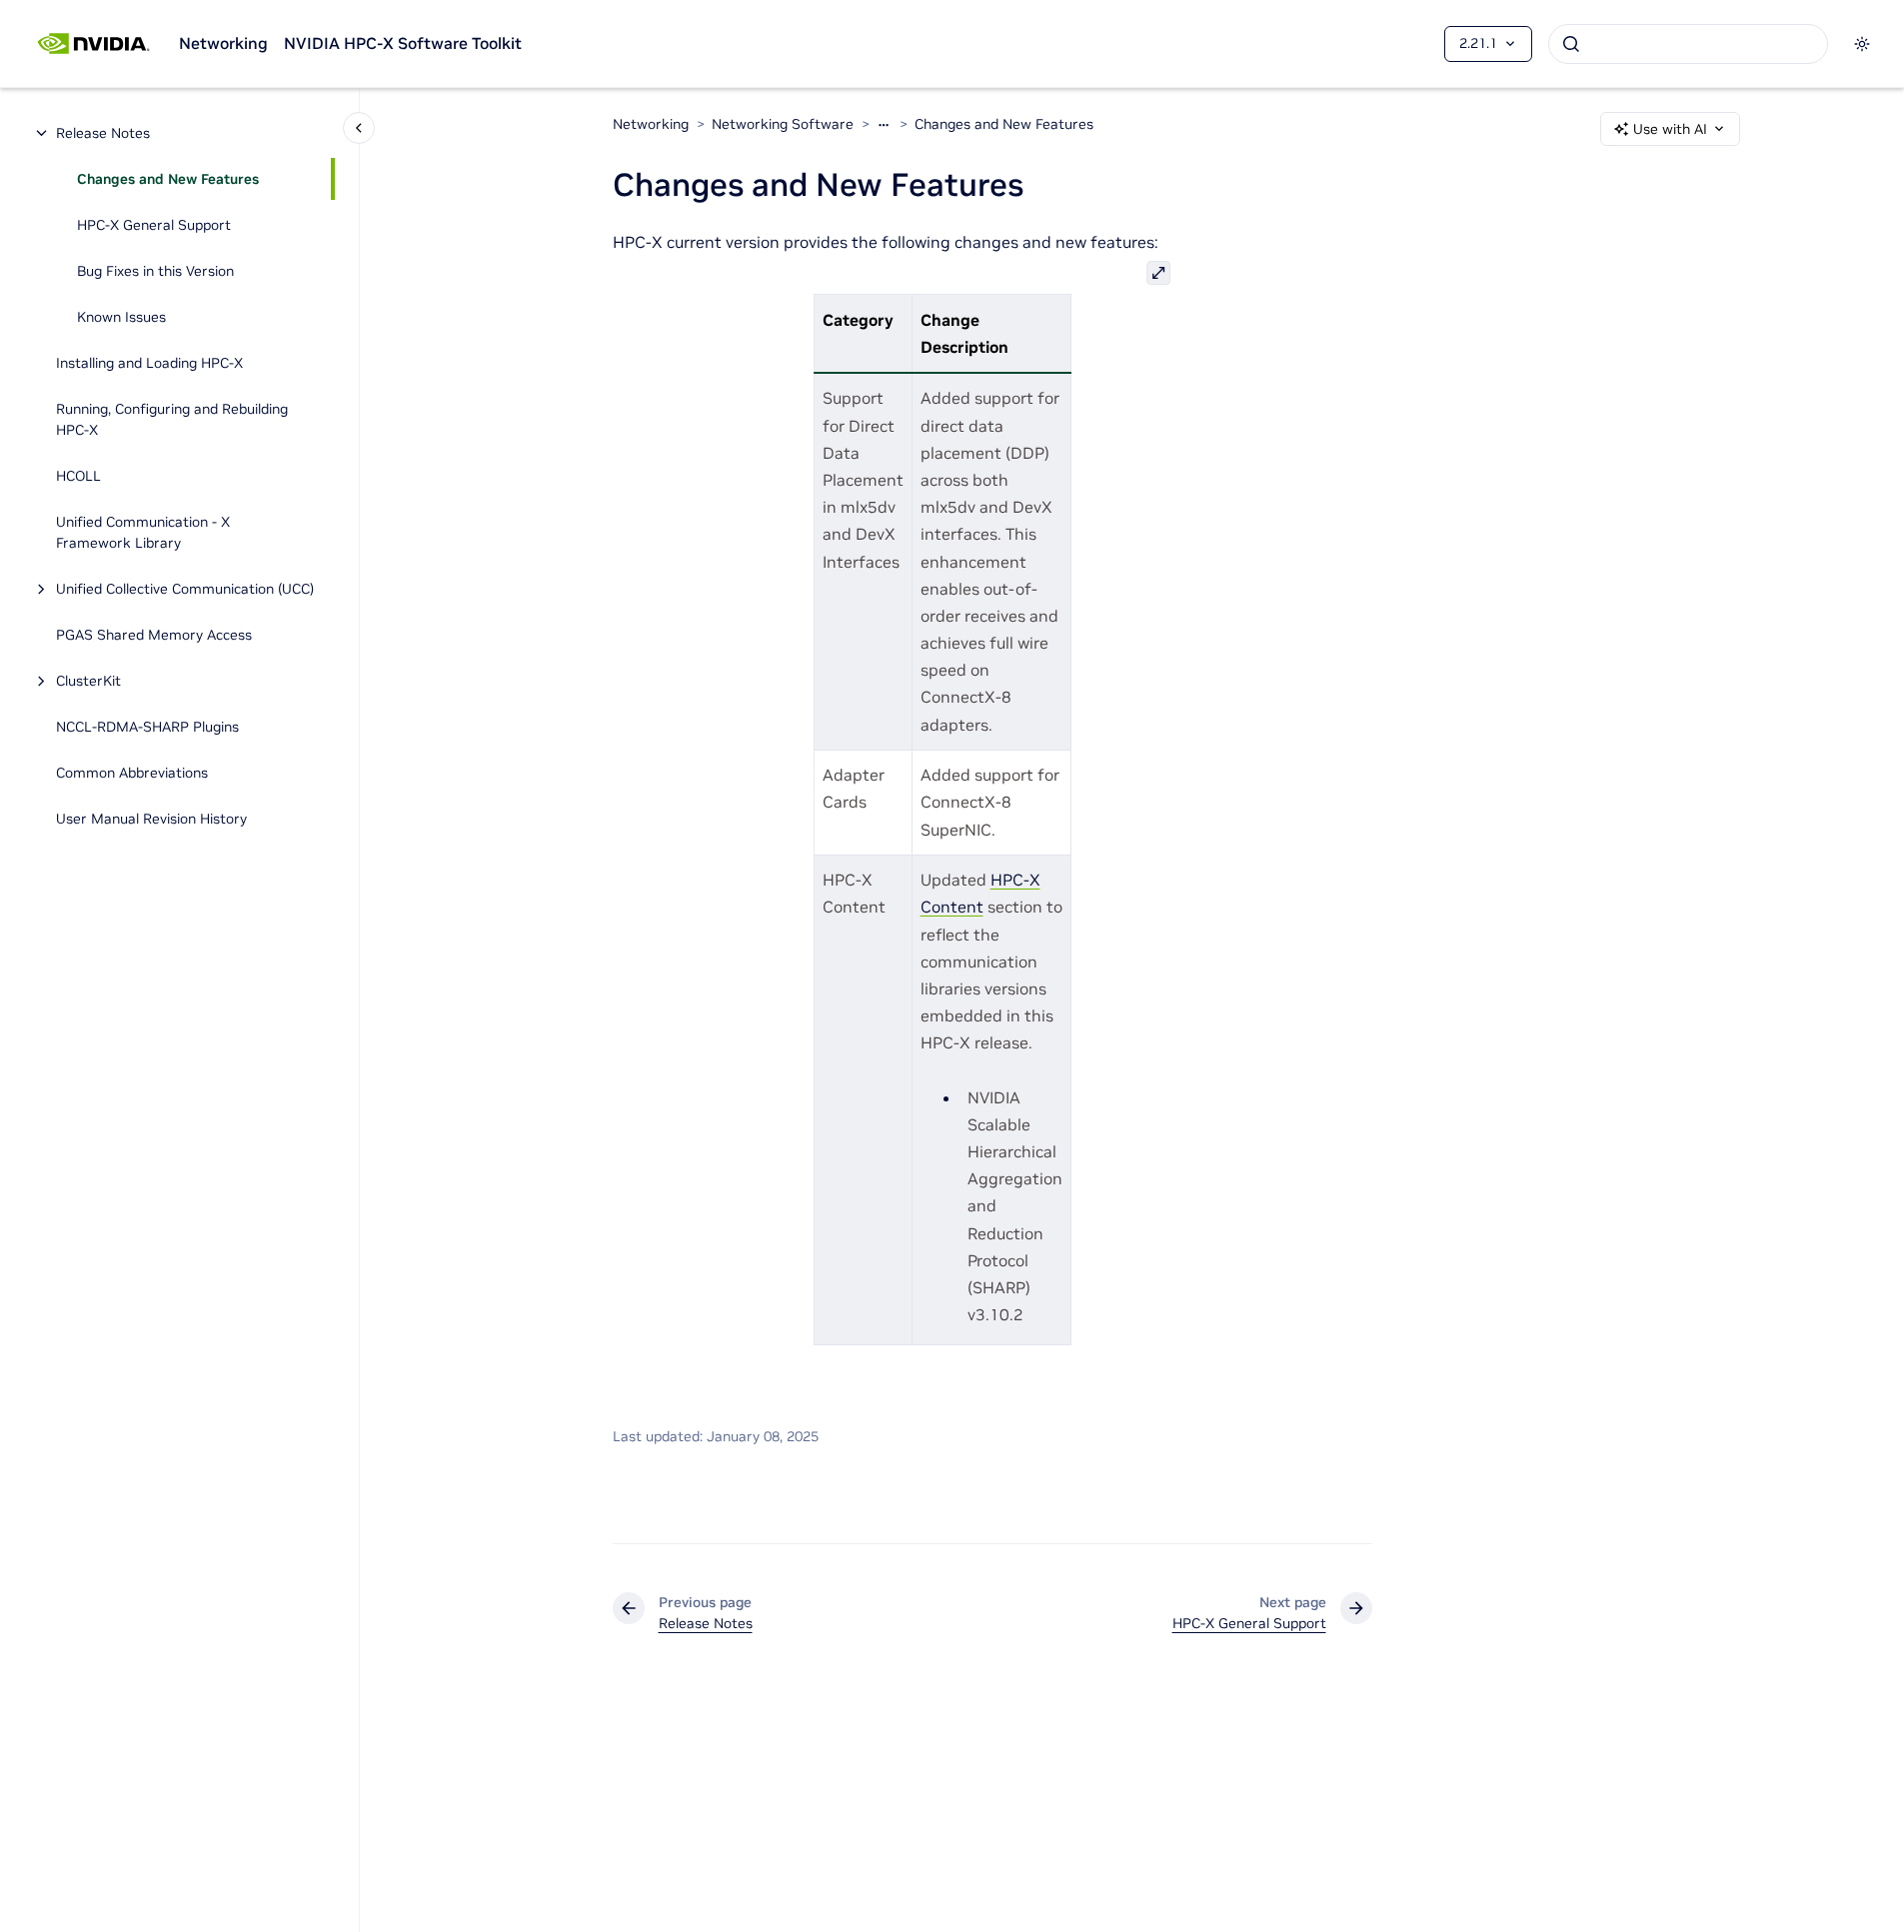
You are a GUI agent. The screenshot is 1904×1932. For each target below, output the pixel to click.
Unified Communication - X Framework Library (143, 532)
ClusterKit (88, 681)
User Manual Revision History (151, 819)
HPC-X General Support (154, 225)
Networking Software (783, 124)
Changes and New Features (168, 179)
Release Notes (103, 133)
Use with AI (1670, 129)
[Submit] (1571, 44)
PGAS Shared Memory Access (154, 635)
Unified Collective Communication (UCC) (185, 589)
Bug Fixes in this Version (155, 271)
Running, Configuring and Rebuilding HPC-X (172, 419)
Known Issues (121, 317)
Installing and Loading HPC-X (149, 363)
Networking (223, 43)
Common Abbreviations (132, 773)
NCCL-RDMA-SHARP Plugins (147, 727)
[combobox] (1688, 44)
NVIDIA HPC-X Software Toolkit (403, 43)
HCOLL (78, 476)
